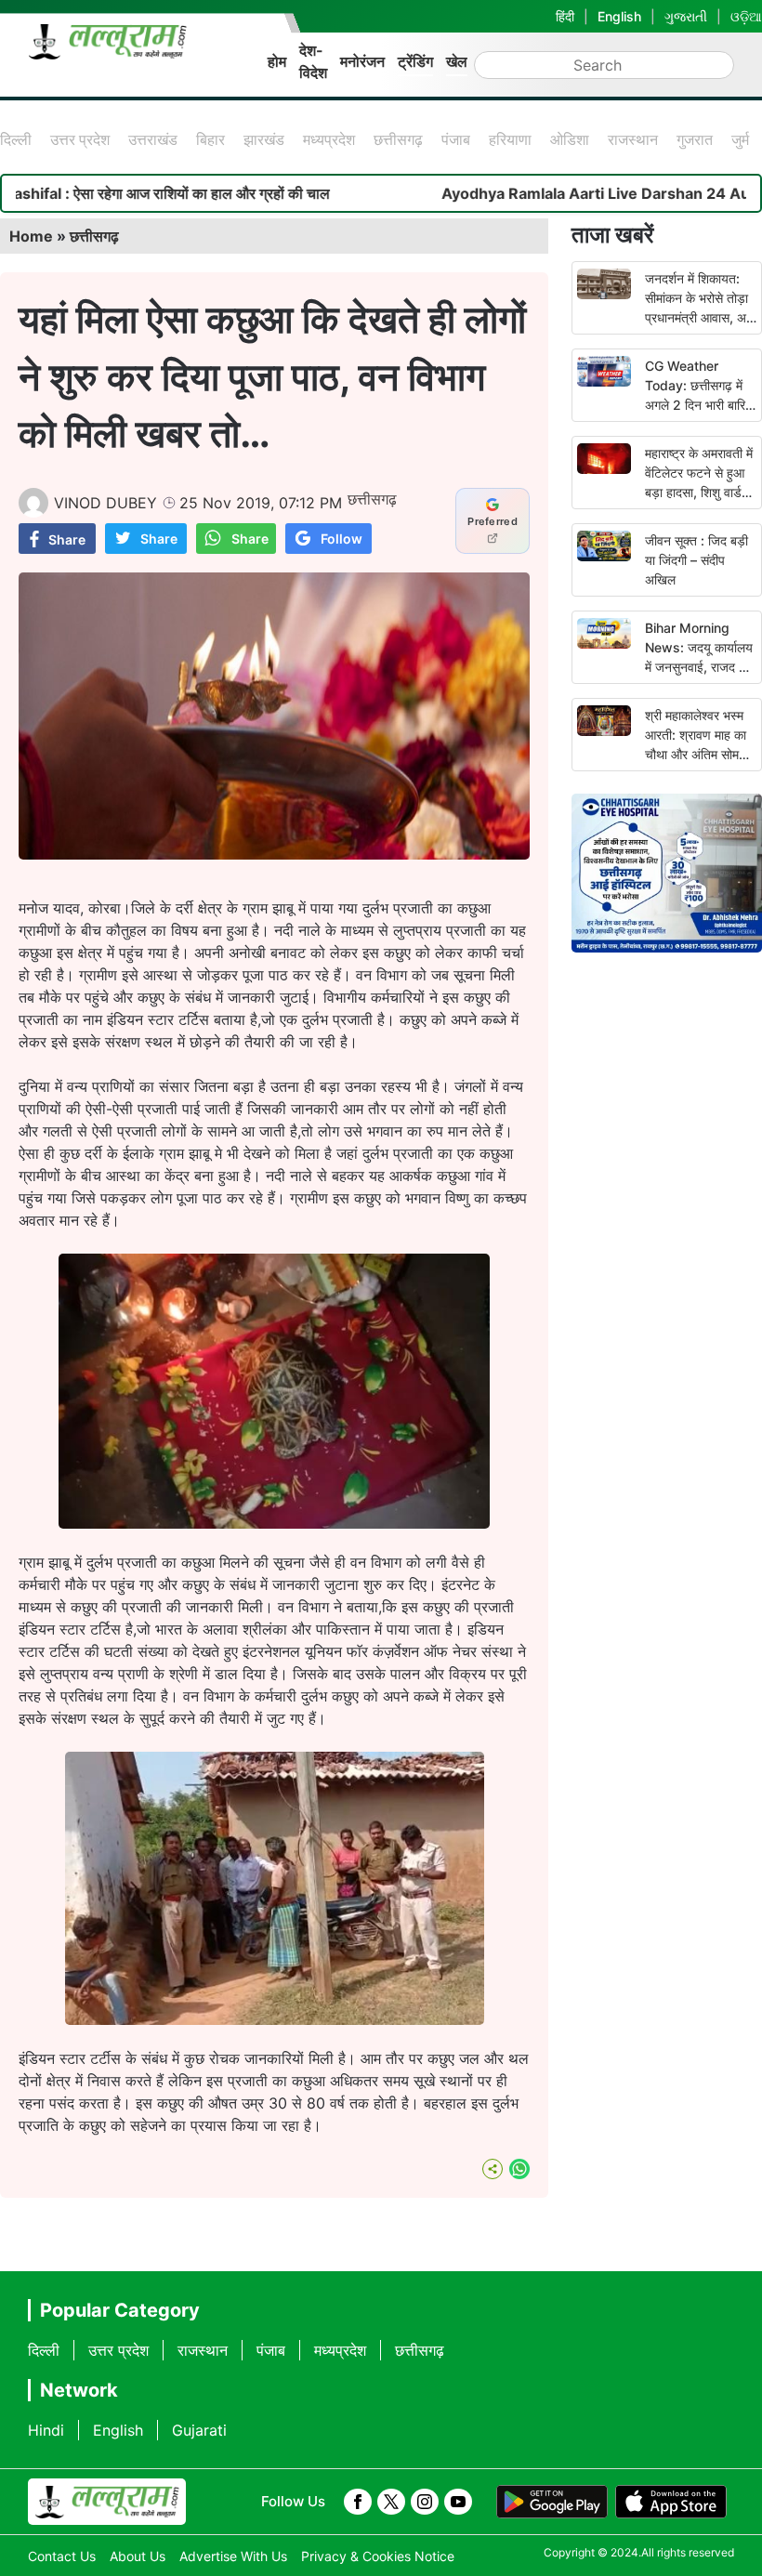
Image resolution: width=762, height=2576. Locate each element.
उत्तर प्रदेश (80, 139)
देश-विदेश (313, 61)
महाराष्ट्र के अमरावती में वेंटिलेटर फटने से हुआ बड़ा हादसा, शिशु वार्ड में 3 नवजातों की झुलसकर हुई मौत (699, 492)
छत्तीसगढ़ (398, 139)
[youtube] (458, 2502)
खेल (457, 61)
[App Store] (671, 2502)
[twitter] (391, 2502)
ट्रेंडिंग (415, 61)
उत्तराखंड (153, 139)
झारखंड (264, 139)
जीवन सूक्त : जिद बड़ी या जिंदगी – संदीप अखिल (696, 560)
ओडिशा (570, 139)
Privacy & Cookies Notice (378, 2556)
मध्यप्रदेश (329, 139)
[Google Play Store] (552, 2502)
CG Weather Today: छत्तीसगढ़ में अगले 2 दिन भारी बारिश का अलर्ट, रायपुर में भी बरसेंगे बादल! (699, 405)
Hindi (46, 2430)
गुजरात (695, 139)
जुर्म (740, 139)
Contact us (62, 2556)
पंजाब (456, 139)
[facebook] (358, 2502)
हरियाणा (510, 139)
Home (31, 236)
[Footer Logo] (107, 2502)
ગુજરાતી (686, 16)
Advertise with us (233, 2556)
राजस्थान (633, 139)
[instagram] (425, 2502)
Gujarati (199, 2430)
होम (277, 61)
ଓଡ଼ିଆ (746, 16)
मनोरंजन (362, 61)
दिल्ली (16, 139)
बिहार (210, 139)
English (619, 16)
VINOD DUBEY (105, 503)
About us (138, 2556)
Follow (342, 539)
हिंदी (565, 16)
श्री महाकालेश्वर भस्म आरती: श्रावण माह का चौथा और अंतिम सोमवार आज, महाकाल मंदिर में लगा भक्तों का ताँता (699, 754)
